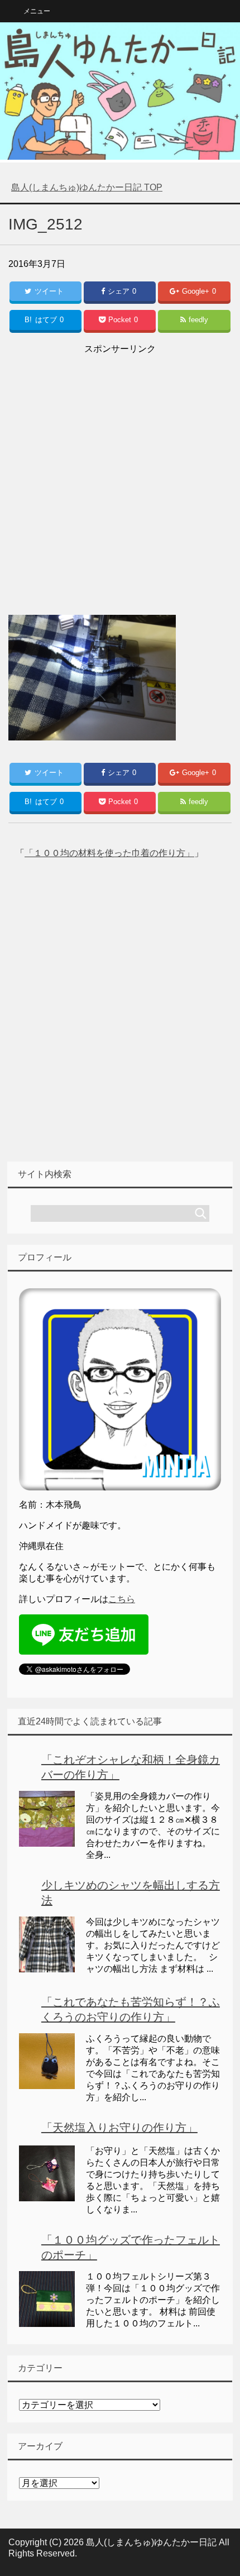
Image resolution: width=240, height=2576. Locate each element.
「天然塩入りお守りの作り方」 (119, 2128)
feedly (198, 320)
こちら (122, 1599)
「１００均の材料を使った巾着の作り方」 (109, 853)
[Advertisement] (120, 477)
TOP (87, 187)
